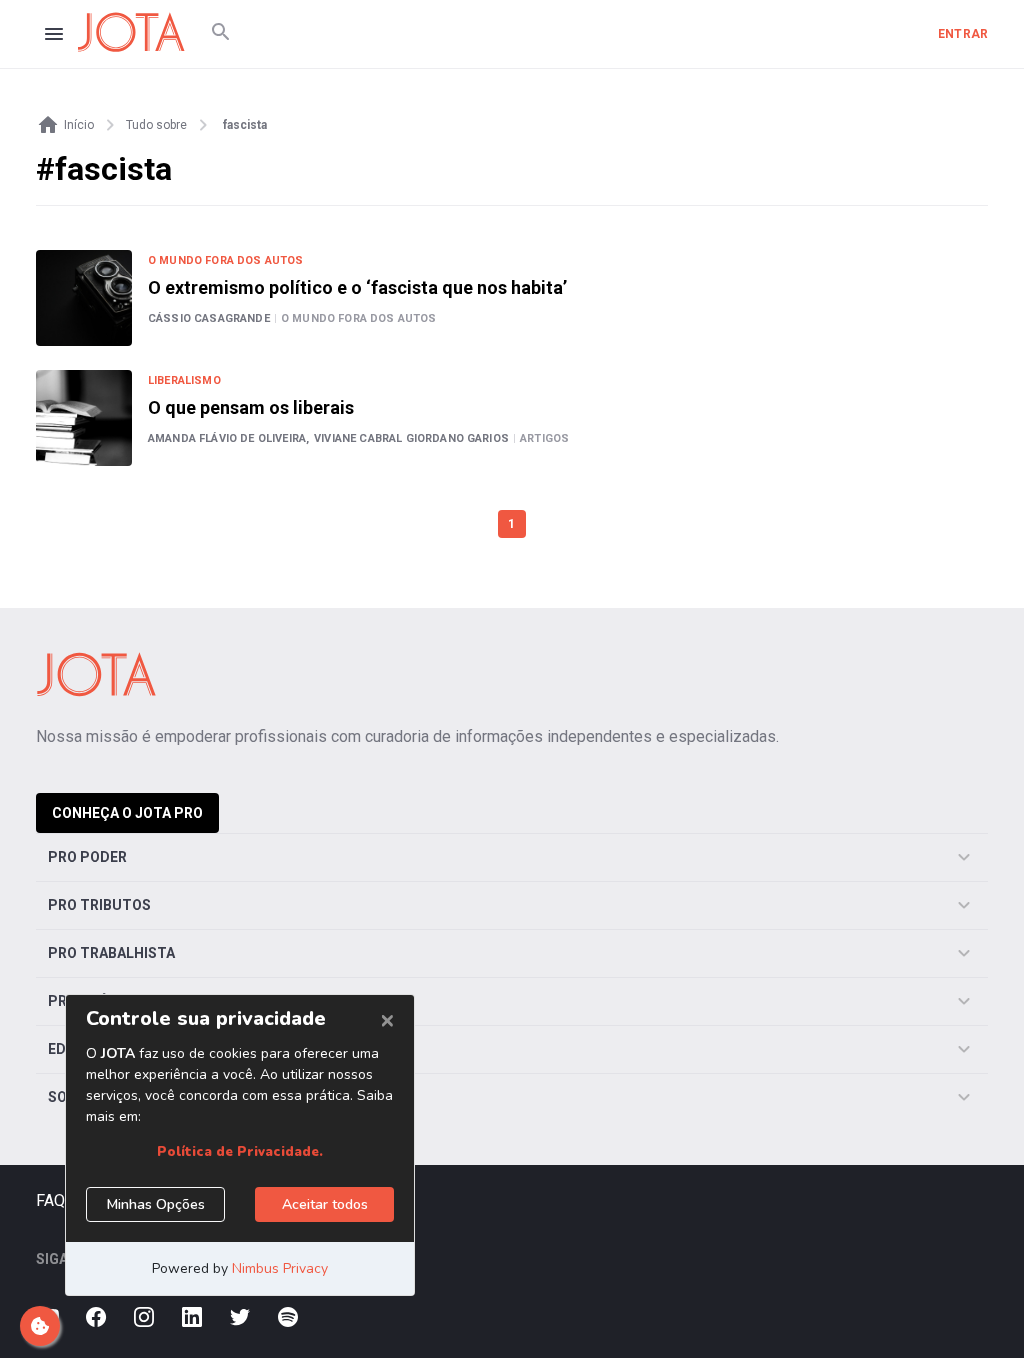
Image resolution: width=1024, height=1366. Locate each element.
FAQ (50, 1200)
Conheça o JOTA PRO (127, 813)
